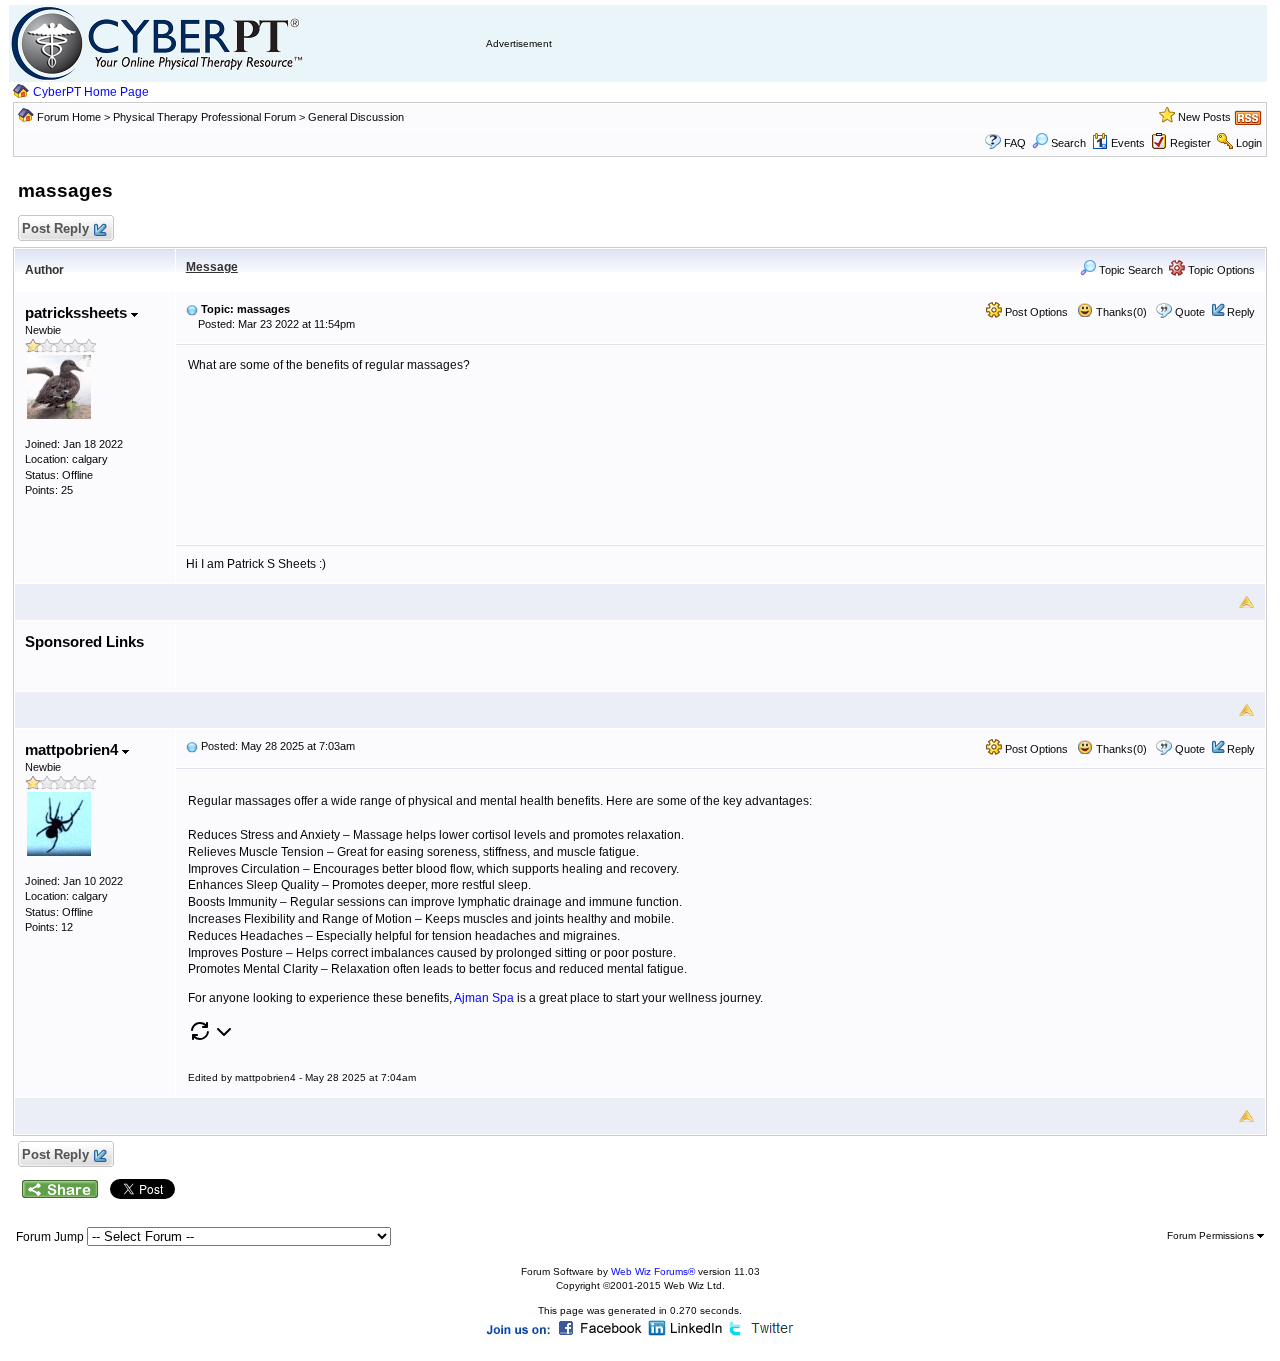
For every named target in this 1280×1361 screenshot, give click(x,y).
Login (1249, 143)
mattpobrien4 (73, 749)
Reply (1241, 312)
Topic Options (1220, 270)
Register (1190, 143)
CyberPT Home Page (91, 92)
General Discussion (356, 117)
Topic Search (1129, 270)
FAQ (1015, 143)
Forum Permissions (1212, 1235)
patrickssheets (78, 312)
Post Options (1035, 312)
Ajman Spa (484, 998)
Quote (1190, 312)
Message (212, 267)
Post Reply (55, 228)
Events (1128, 143)
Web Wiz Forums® (653, 1271)
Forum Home (69, 117)
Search (1068, 143)
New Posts (1204, 117)
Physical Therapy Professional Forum (206, 117)
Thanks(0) (1120, 312)
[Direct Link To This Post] (192, 309)
